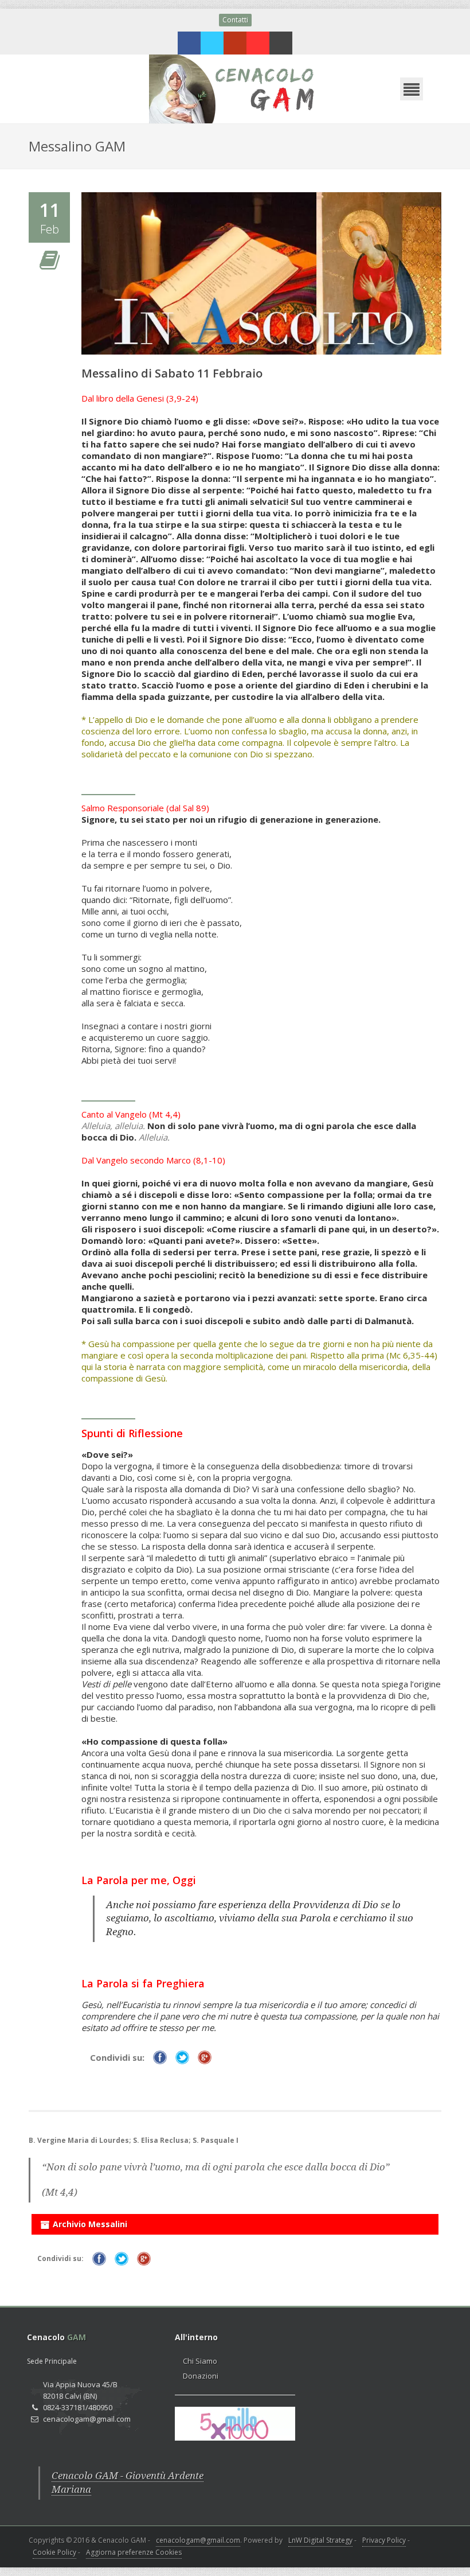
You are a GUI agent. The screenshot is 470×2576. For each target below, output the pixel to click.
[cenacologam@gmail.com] (281, 43)
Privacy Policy (384, 2540)
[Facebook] (189, 43)
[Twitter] (212, 43)
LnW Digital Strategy (320, 2540)
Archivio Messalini (90, 2224)
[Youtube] (258, 43)
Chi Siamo (200, 2361)
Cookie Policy (54, 2552)
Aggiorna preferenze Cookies (134, 2552)
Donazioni (201, 2376)
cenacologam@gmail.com (198, 2540)
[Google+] (235, 43)
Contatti (235, 20)
